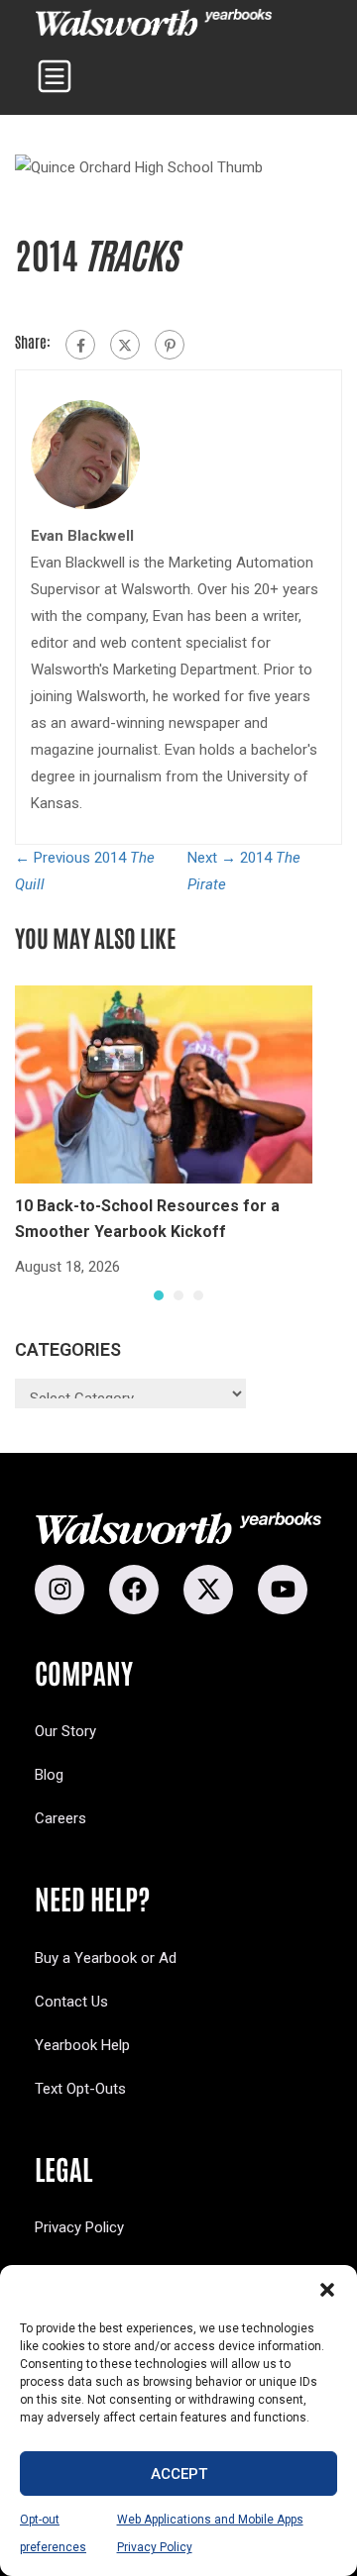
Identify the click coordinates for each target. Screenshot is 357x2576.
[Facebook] (80, 345)
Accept (179, 2474)
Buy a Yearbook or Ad (106, 1958)
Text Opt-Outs (80, 2089)
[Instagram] (59, 1590)
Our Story (65, 1731)
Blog (49, 1775)
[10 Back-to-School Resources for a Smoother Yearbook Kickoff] (164, 1083)
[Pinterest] (170, 345)
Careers (60, 1818)
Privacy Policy (79, 2227)
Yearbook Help (82, 2045)
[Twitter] (125, 345)
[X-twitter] (208, 1590)
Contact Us (71, 2002)
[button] (327, 2290)
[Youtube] (283, 1590)
